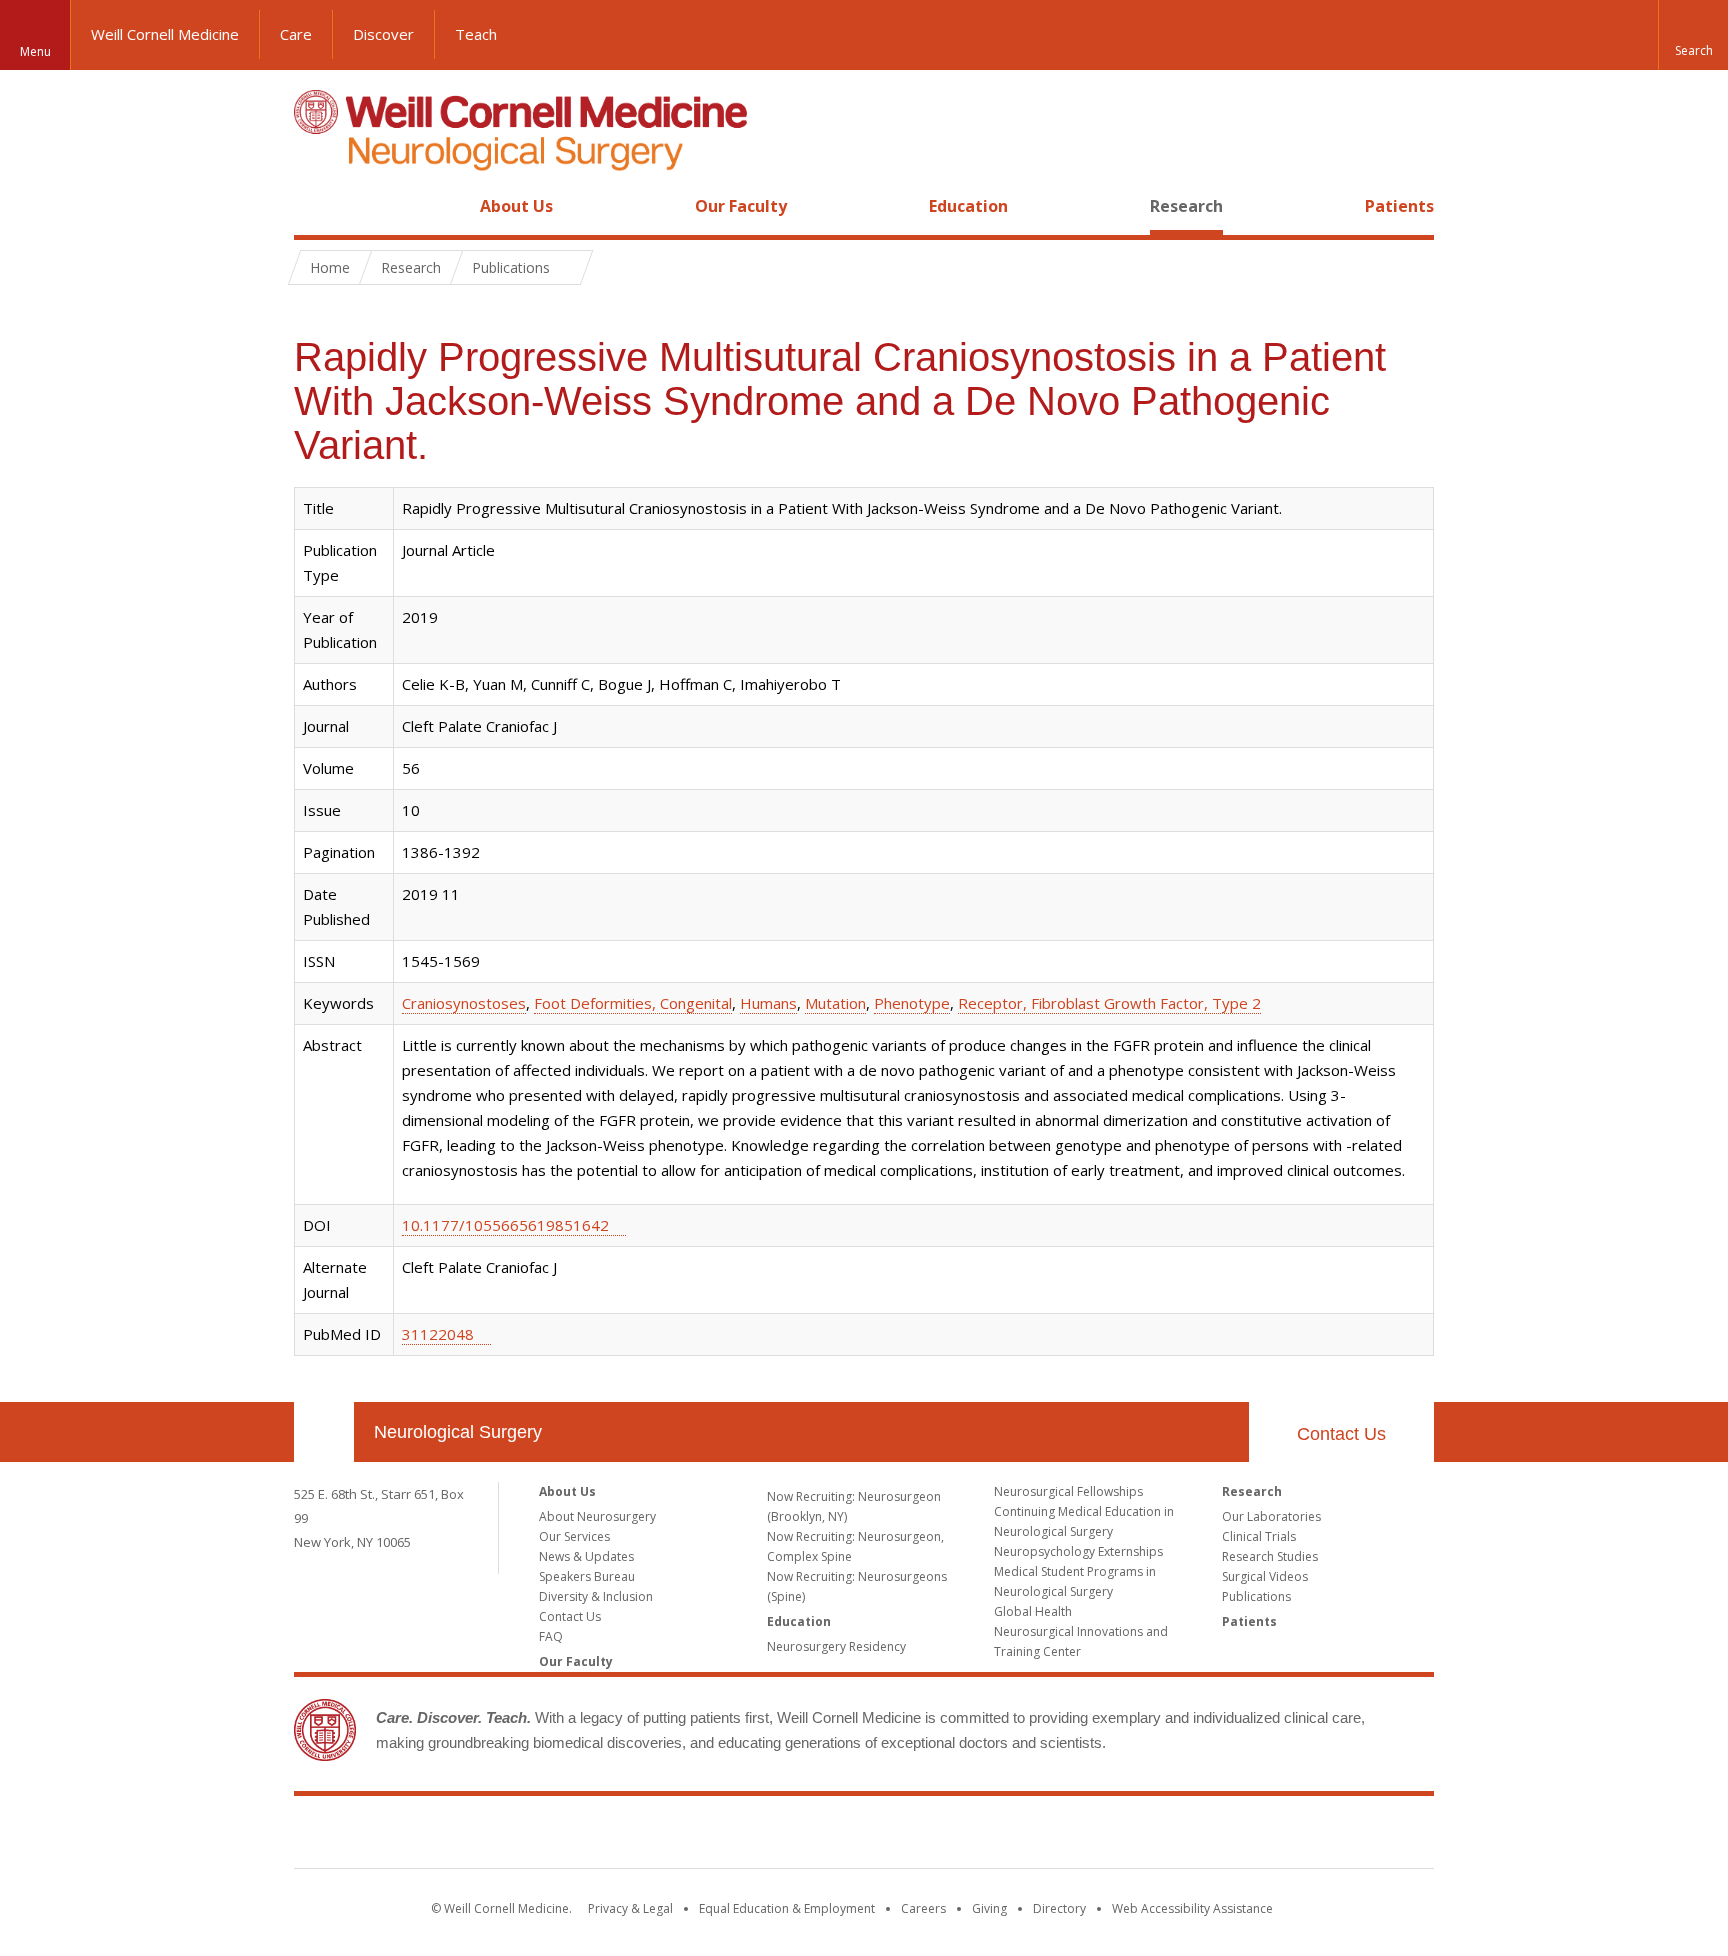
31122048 (438, 1334)
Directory (1059, 1908)
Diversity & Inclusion (596, 1596)
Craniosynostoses (464, 1003)
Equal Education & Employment (787, 1908)
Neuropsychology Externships (1078, 1551)
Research (1186, 206)
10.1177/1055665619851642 (505, 1225)
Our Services (574, 1536)
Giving (989, 1908)
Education (968, 206)
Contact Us (1341, 1434)
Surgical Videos (1265, 1576)
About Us (516, 206)
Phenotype (912, 1003)
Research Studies (1270, 1556)
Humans (768, 1003)
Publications (1256, 1596)
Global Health (1033, 1611)
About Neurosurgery (597, 1516)
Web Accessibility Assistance (1192, 1908)
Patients (1399, 206)
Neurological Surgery (458, 1432)
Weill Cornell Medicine (165, 34)
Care (296, 34)
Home (316, 206)
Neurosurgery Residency (836, 1646)
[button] (1693, 35)
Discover (383, 34)
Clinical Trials (1259, 1536)
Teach (476, 34)
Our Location (324, 1432)
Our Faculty (741, 206)
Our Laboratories (1271, 1516)
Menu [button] (35, 51)
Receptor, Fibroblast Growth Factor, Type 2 (1109, 1003)
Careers (923, 1908)
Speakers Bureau (587, 1576)
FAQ (551, 1636)
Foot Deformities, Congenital (633, 1003)
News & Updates (586, 1556)
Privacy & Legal (630, 1908)
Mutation (835, 1003)
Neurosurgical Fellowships (1068, 1491)
